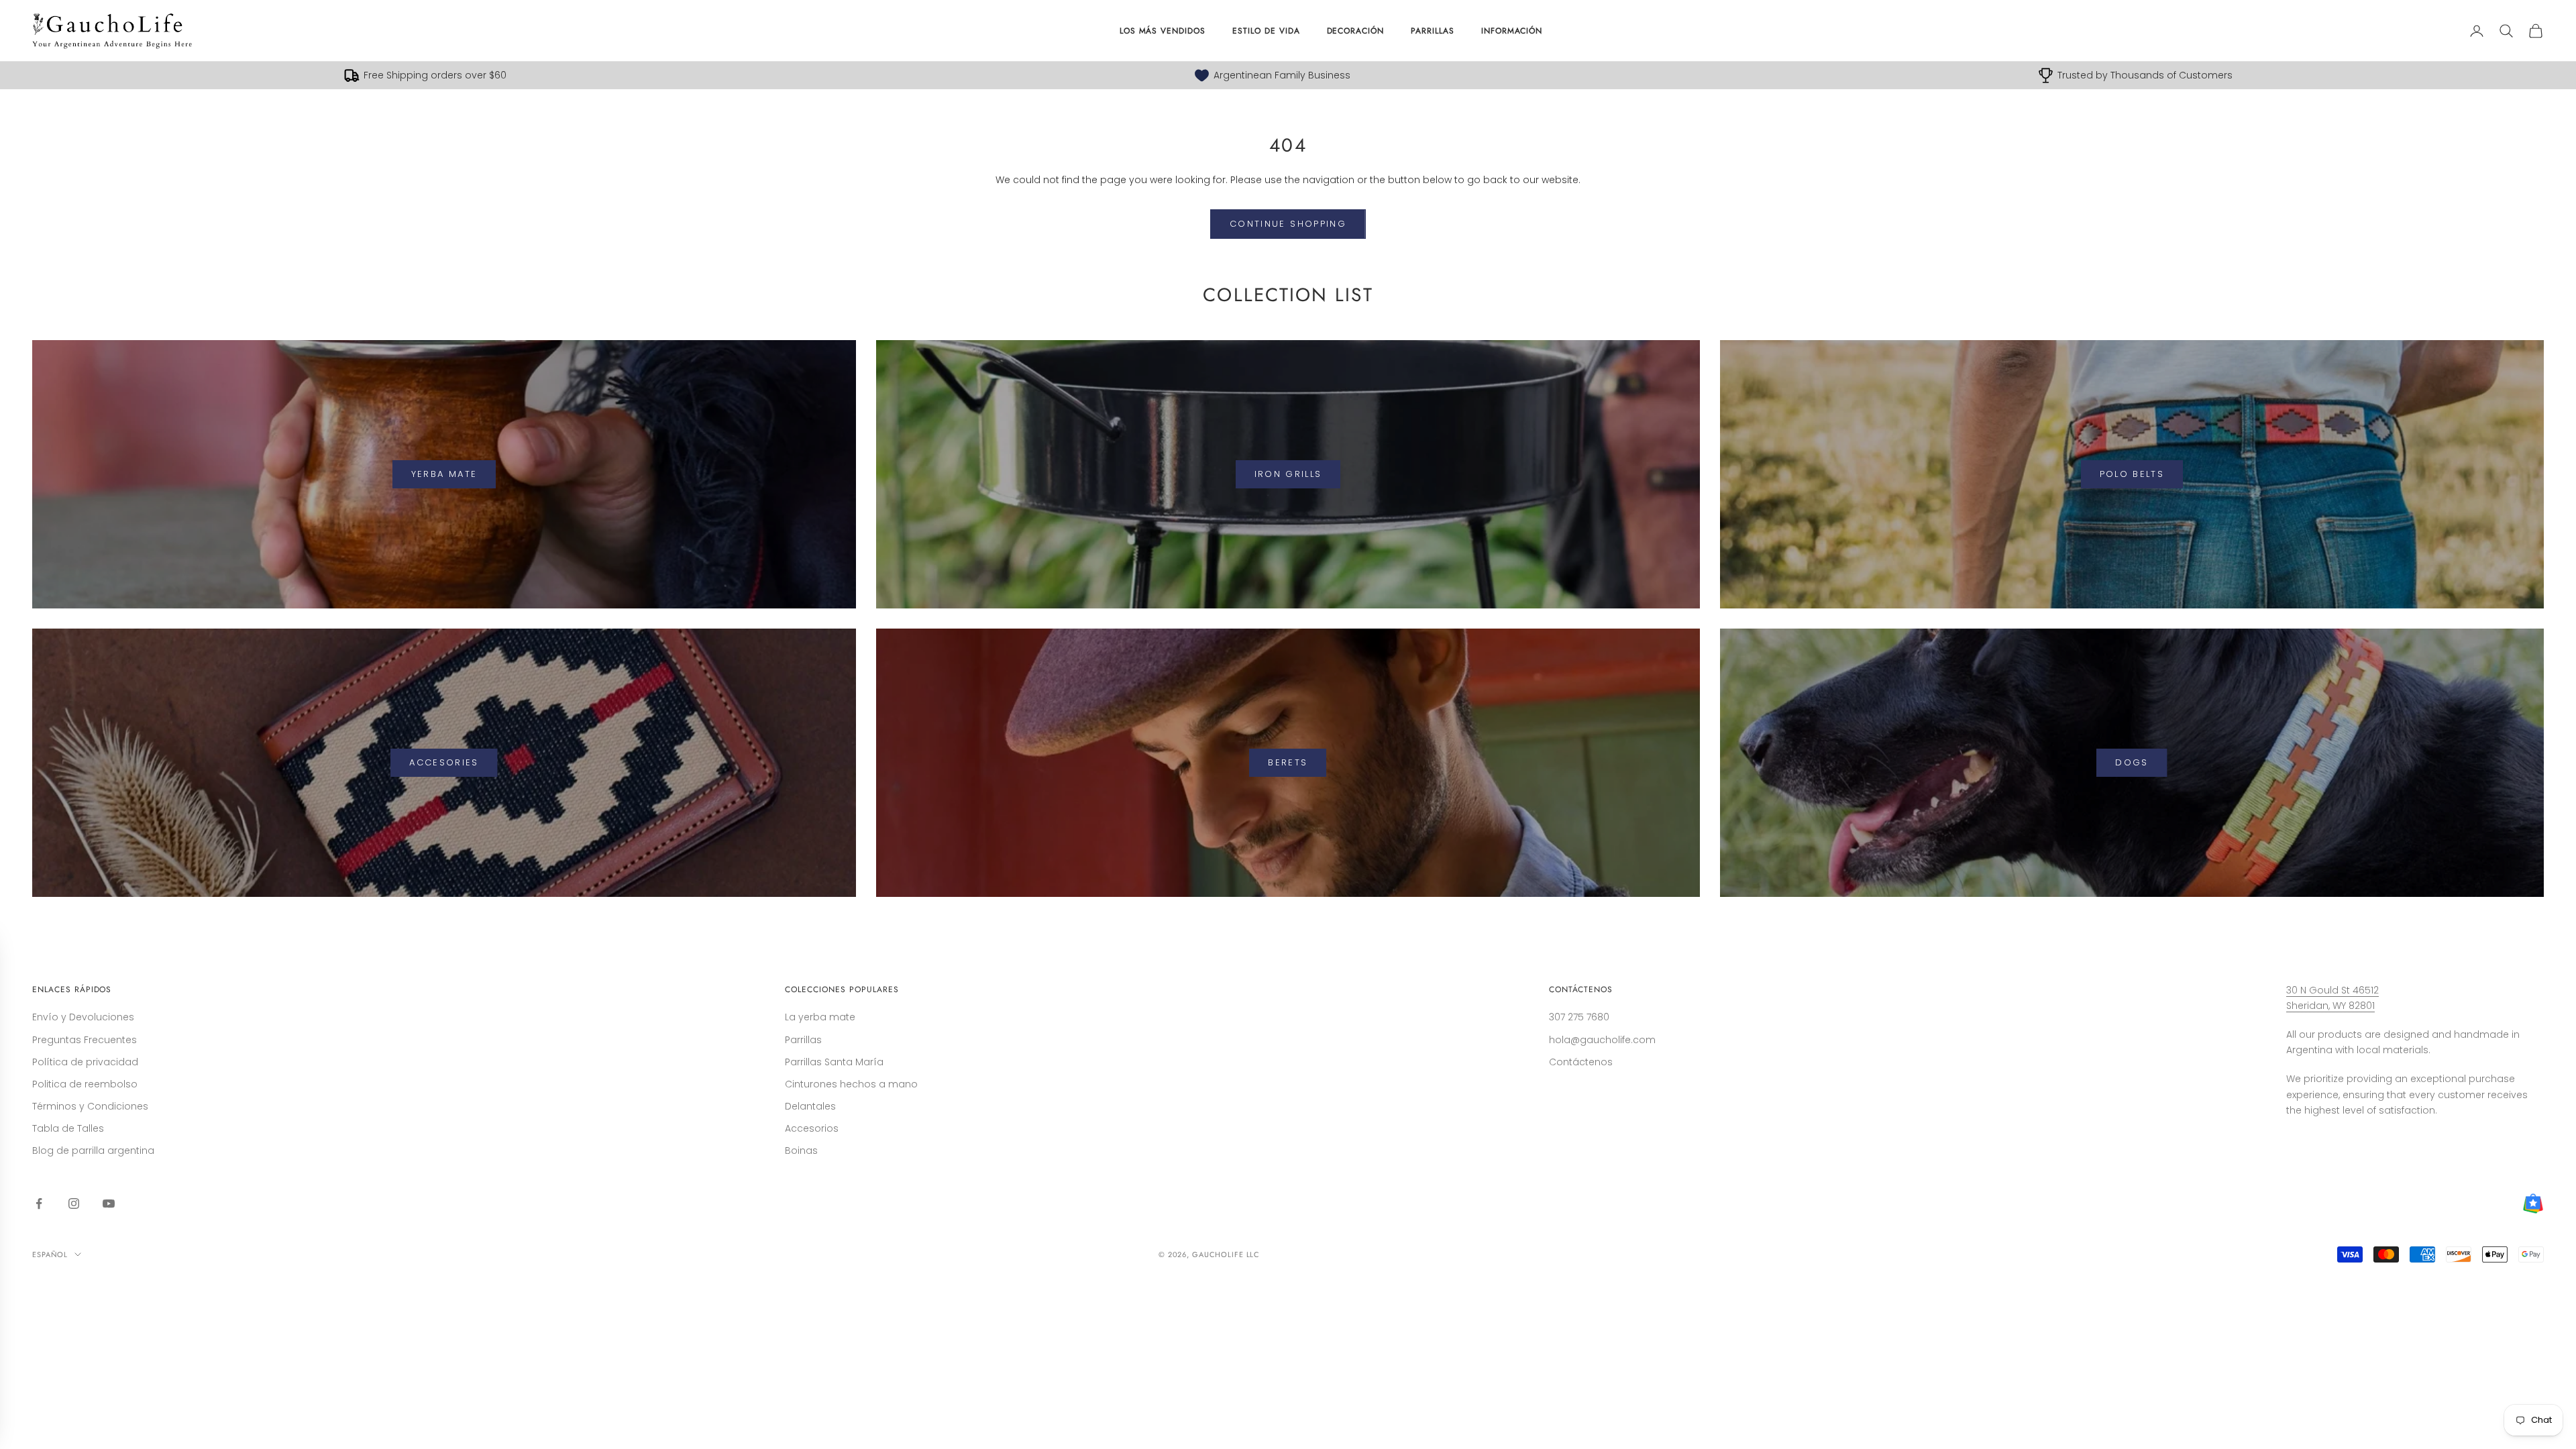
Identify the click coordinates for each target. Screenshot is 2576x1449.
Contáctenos (1581, 1062)
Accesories (444, 762)
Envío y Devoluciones (83, 1017)
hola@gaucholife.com (1602, 1040)
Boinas (801, 1150)
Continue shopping (1288, 224)
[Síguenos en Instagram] (74, 1203)
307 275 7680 (1579, 1017)
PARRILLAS (1433, 31)
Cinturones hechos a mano (851, 1084)
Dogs (2132, 762)
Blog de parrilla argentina (93, 1150)
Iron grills (1288, 474)
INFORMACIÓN (1512, 31)
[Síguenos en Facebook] (39, 1203)
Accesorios (812, 1128)
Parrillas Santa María (834, 1062)
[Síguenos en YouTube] (109, 1203)
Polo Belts (2132, 474)
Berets (1288, 762)
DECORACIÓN (1356, 31)
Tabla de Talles (68, 1128)
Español (50, 1254)
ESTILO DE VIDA (1266, 31)
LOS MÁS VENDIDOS (1163, 31)
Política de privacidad (85, 1062)
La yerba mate (820, 1017)
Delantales (810, 1106)
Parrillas (803, 1040)
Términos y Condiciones (90, 1106)
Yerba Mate (444, 474)
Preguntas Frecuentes (85, 1040)
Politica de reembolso (85, 1084)
